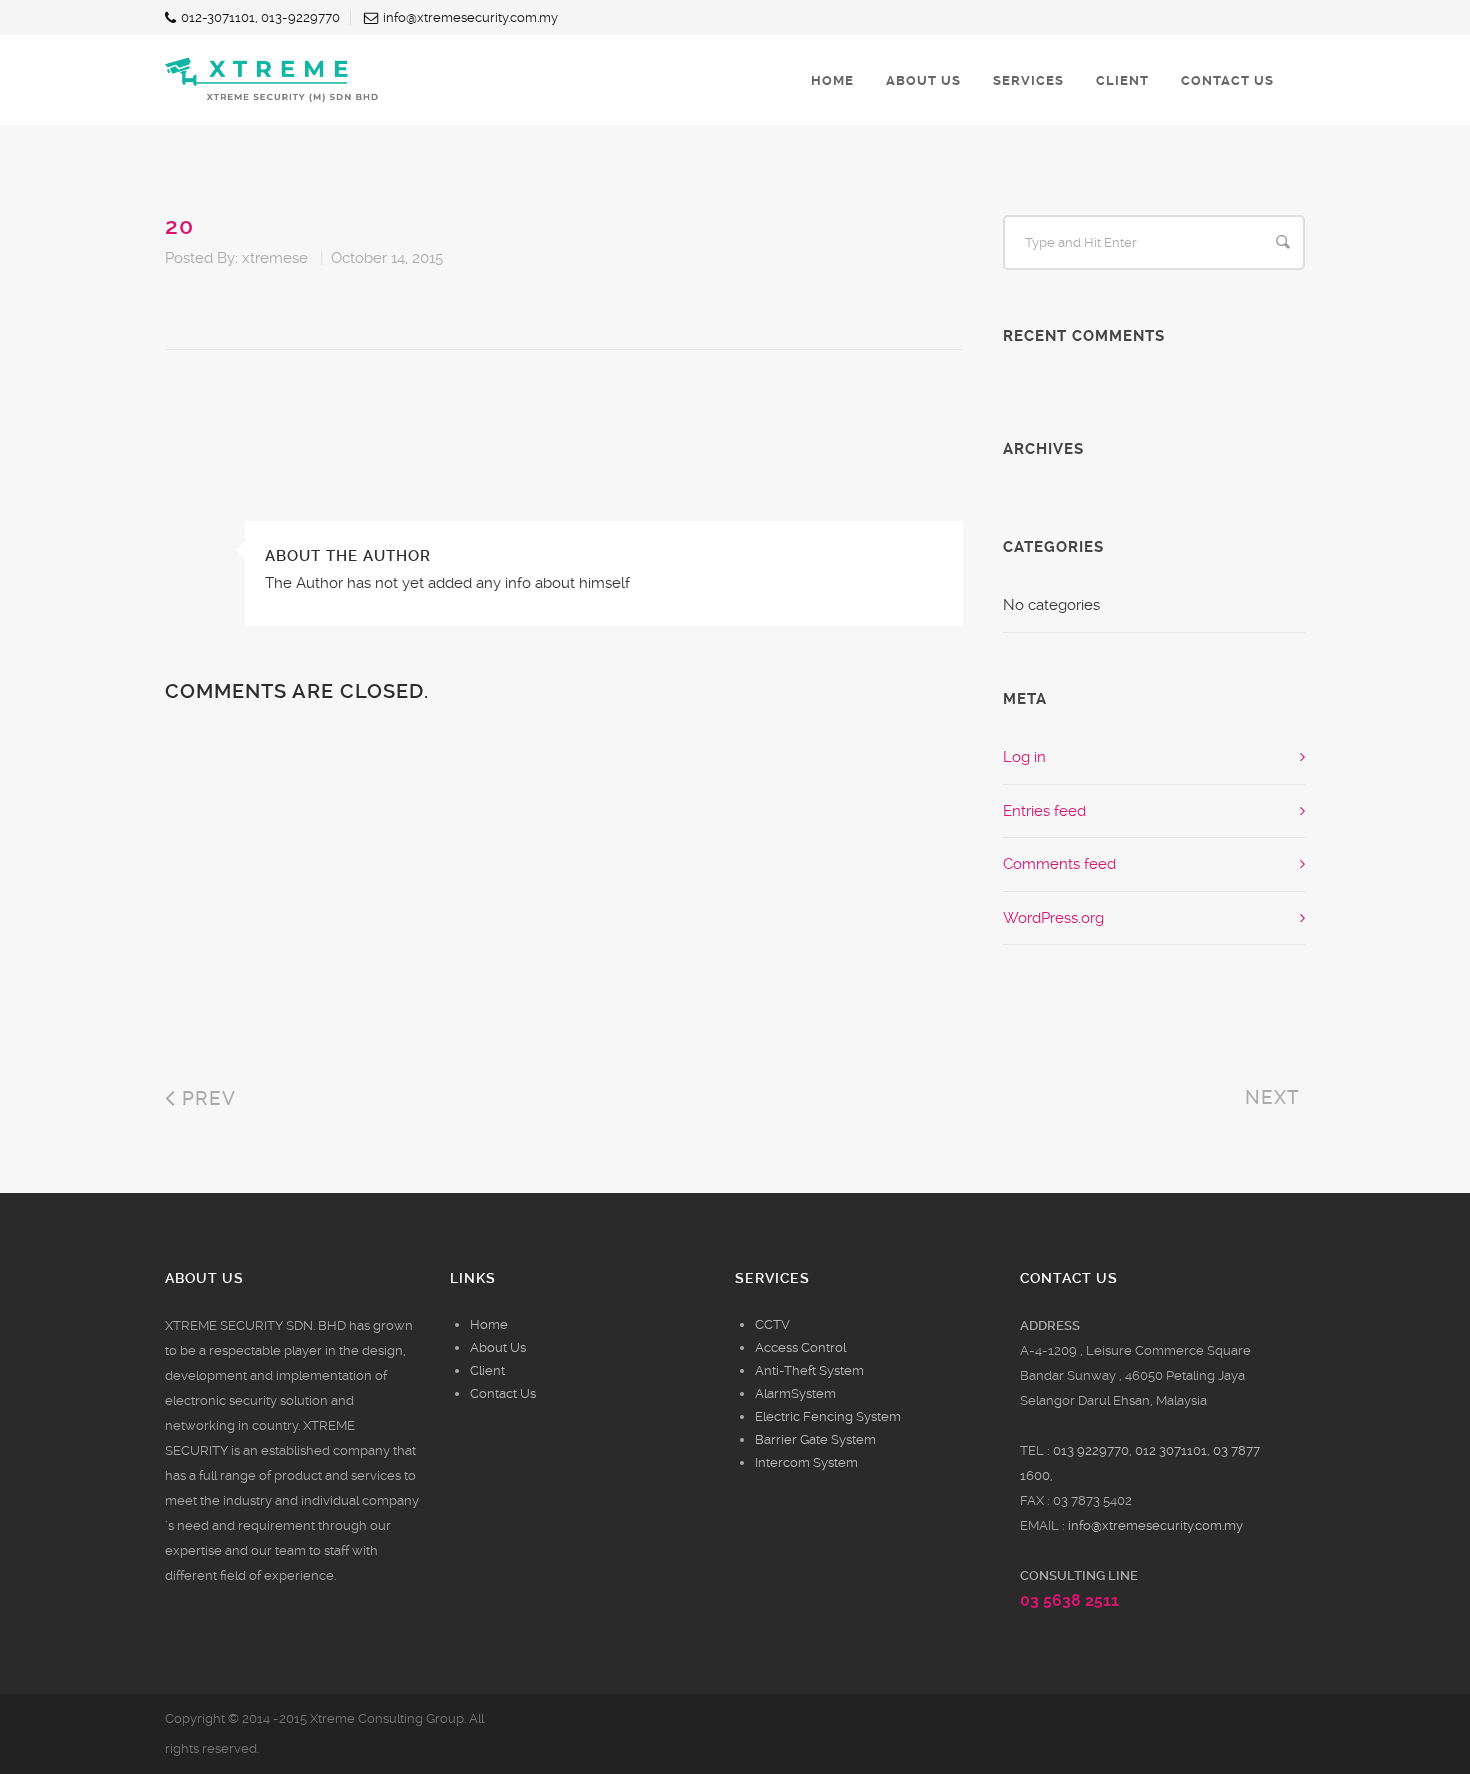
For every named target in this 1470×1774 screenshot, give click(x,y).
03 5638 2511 (1069, 1600)
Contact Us (503, 1393)
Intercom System (806, 1462)
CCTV (772, 1324)
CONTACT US (1227, 80)
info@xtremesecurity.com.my (1155, 1525)
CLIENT (1122, 80)
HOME (832, 80)
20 (179, 226)
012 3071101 (1171, 1450)
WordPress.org (1053, 918)
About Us (498, 1347)
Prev (206, 1098)
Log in (1024, 757)
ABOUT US (923, 80)
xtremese (275, 258)
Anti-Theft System (809, 1370)
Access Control (800, 1347)
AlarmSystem (795, 1393)
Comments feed (1059, 864)
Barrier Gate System (815, 1439)
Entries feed (1044, 811)
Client (487, 1370)
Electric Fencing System (828, 1416)
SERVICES (1028, 80)
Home (489, 1324)
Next (1275, 1097)
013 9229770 (1091, 1450)
